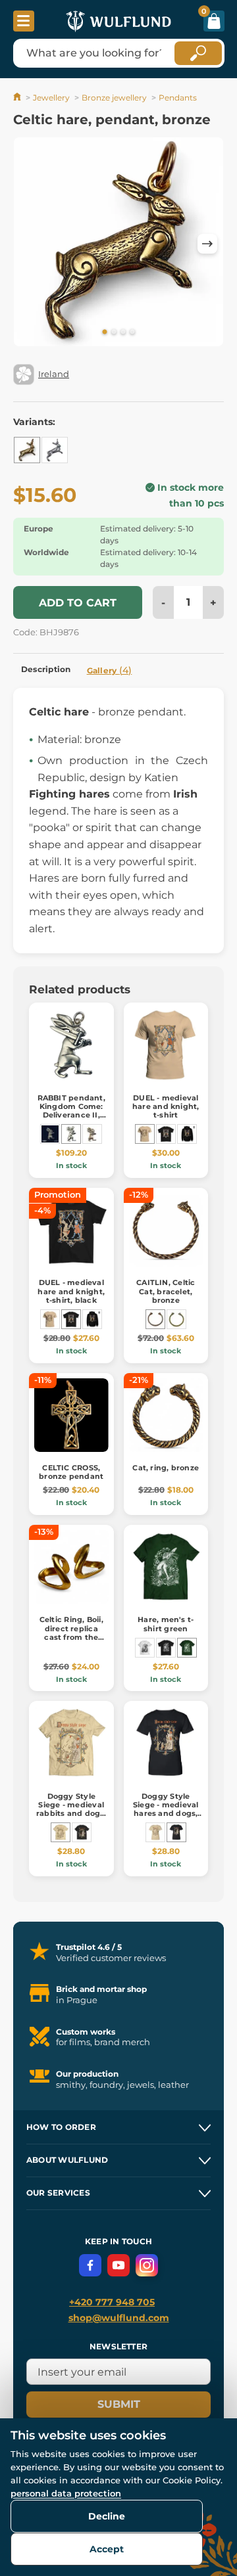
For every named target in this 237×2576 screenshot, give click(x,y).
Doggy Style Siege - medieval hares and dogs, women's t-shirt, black (166, 1814)
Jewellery (51, 98)
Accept (107, 2549)
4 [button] (132, 332)
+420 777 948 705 (112, 2302)
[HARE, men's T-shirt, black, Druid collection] (166, 1648)
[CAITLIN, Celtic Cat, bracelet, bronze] (155, 1319)
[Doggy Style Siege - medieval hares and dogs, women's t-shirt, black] (176, 1832)
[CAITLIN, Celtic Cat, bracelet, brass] (176, 1319)
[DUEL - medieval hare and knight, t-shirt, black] (166, 1134)
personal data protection (66, 2493)
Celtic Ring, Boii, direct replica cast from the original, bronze (71, 1633)
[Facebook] (90, 2265)
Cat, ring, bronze (166, 1468)
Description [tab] (46, 669)
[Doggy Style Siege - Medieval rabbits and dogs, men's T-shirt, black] (82, 1832)
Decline (107, 2516)
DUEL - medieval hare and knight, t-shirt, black (71, 1291)
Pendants (178, 98)
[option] (118, 244)
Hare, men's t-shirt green (166, 1624)
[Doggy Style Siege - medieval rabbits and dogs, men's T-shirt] (61, 1832)
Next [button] (207, 244)
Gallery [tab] (110, 670)
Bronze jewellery (114, 98)
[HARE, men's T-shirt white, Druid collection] (145, 1648)
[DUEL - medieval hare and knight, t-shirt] (145, 1134)
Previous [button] (30, 244)
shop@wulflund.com (119, 2318)
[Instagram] (147, 2265)
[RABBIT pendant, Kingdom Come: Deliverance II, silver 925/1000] (71, 1134)
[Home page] (18, 98)
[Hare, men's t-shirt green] (187, 1648)
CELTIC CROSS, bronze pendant (71, 1472)
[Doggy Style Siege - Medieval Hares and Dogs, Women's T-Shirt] (155, 1832)
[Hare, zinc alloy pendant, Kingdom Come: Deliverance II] (50, 1134)
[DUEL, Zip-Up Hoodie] (187, 1134)
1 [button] (105, 332)
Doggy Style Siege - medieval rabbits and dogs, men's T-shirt (71, 1809)
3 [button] (123, 332)
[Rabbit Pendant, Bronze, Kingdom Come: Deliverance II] (92, 1134)
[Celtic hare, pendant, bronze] (27, 450)
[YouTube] (118, 2265)
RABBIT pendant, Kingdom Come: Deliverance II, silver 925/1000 (71, 1111)
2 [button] (114, 332)
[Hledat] (198, 53)
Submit (119, 2404)
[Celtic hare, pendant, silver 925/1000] (55, 450)
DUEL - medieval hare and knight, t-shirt (166, 1106)
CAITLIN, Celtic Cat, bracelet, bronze (166, 1291)
